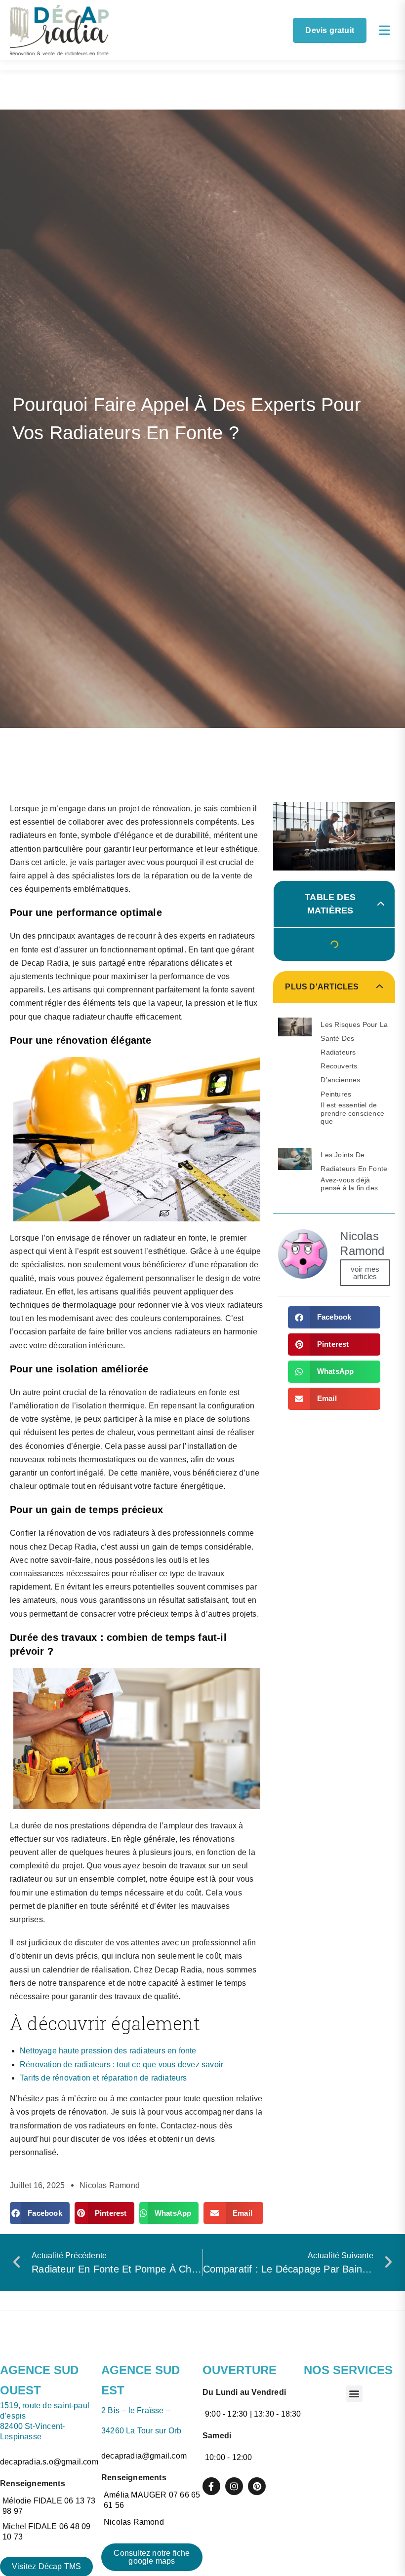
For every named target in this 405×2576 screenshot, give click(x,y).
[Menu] (385, 30)
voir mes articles (365, 1273)
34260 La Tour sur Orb (142, 2431)
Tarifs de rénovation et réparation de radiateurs (103, 2078)
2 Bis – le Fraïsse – (136, 2410)
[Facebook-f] (211, 2486)
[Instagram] (234, 2486)
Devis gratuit (330, 30)
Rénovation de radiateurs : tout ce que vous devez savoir (121, 2065)
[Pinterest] (257, 2486)
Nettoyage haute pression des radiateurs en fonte (108, 2051)
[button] (40, 2213)
